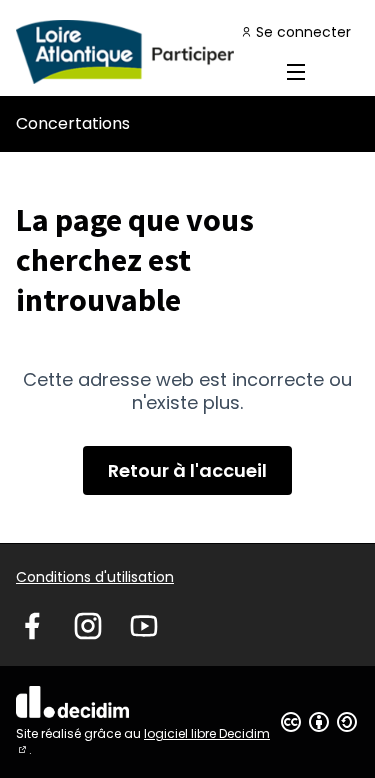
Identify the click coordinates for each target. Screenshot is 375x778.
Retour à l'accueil (187, 470)
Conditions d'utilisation (95, 577)
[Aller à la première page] (142, 52)
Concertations (73, 123)
